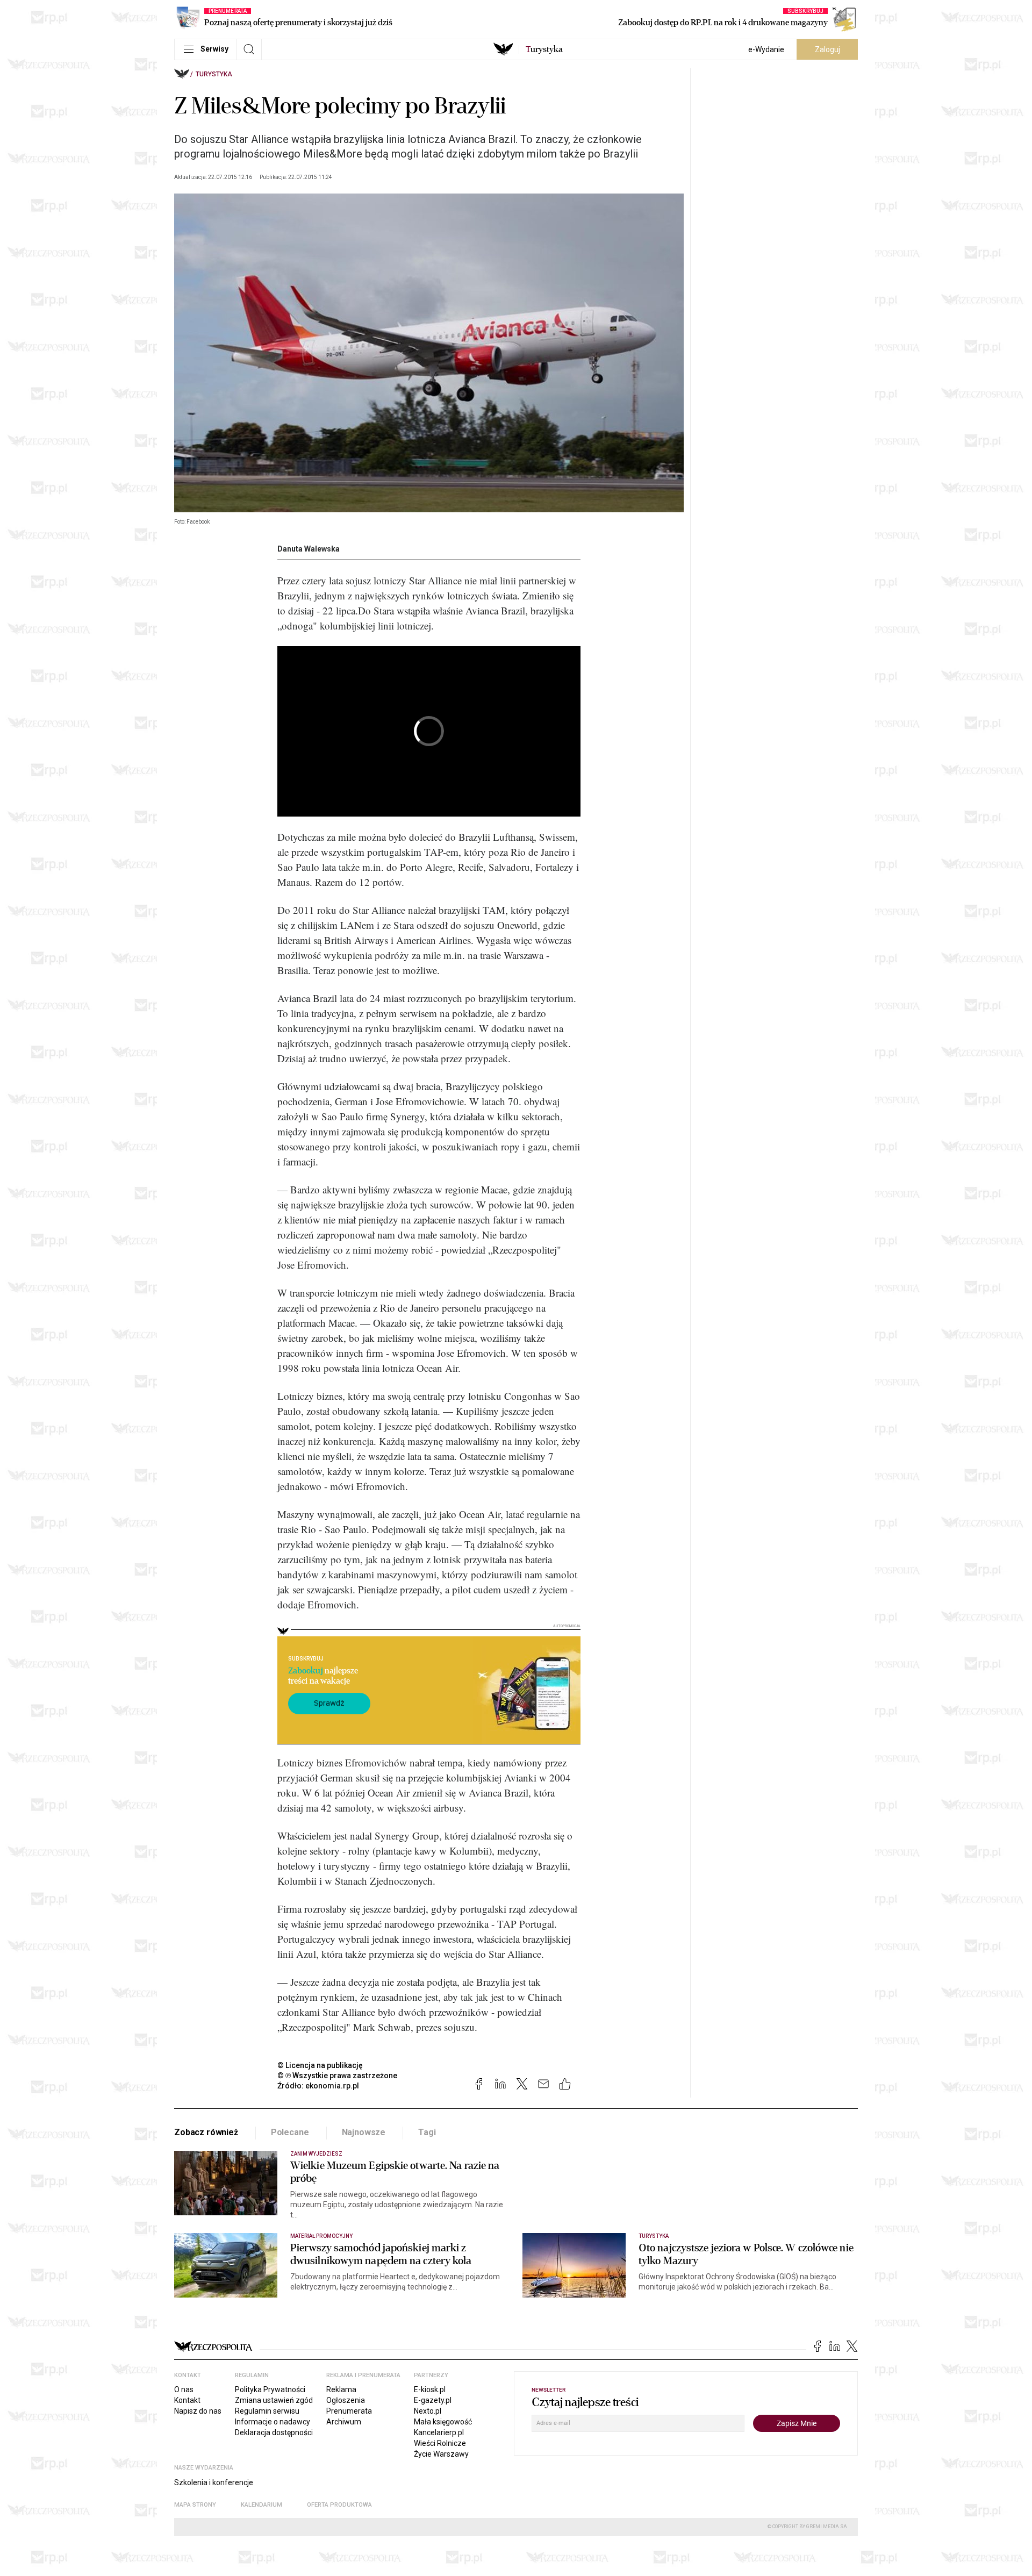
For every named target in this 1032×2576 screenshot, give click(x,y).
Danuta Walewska (309, 549)
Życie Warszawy (441, 2454)
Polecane (290, 2132)
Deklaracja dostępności (274, 2432)
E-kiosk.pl (430, 2389)
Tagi (427, 2132)
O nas (184, 2389)
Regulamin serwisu (267, 2411)
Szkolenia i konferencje (214, 2482)
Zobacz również (206, 2132)
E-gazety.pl (433, 2400)
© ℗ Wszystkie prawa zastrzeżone (337, 2076)
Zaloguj (827, 49)
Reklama (341, 2389)
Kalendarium (261, 2505)
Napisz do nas (198, 2411)
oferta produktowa (339, 2505)
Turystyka (214, 74)
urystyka (544, 49)
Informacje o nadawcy (273, 2422)
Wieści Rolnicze (440, 2443)
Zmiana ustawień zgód (274, 2400)
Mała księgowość (443, 2422)
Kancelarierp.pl (439, 2432)
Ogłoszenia (346, 2400)
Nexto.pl (428, 2411)
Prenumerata (349, 2411)
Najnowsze (364, 2132)
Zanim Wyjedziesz (316, 2154)
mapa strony (195, 2505)
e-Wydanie (766, 49)
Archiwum (344, 2422)
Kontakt (187, 2400)
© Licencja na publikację (320, 2065)
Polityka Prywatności (270, 2389)
